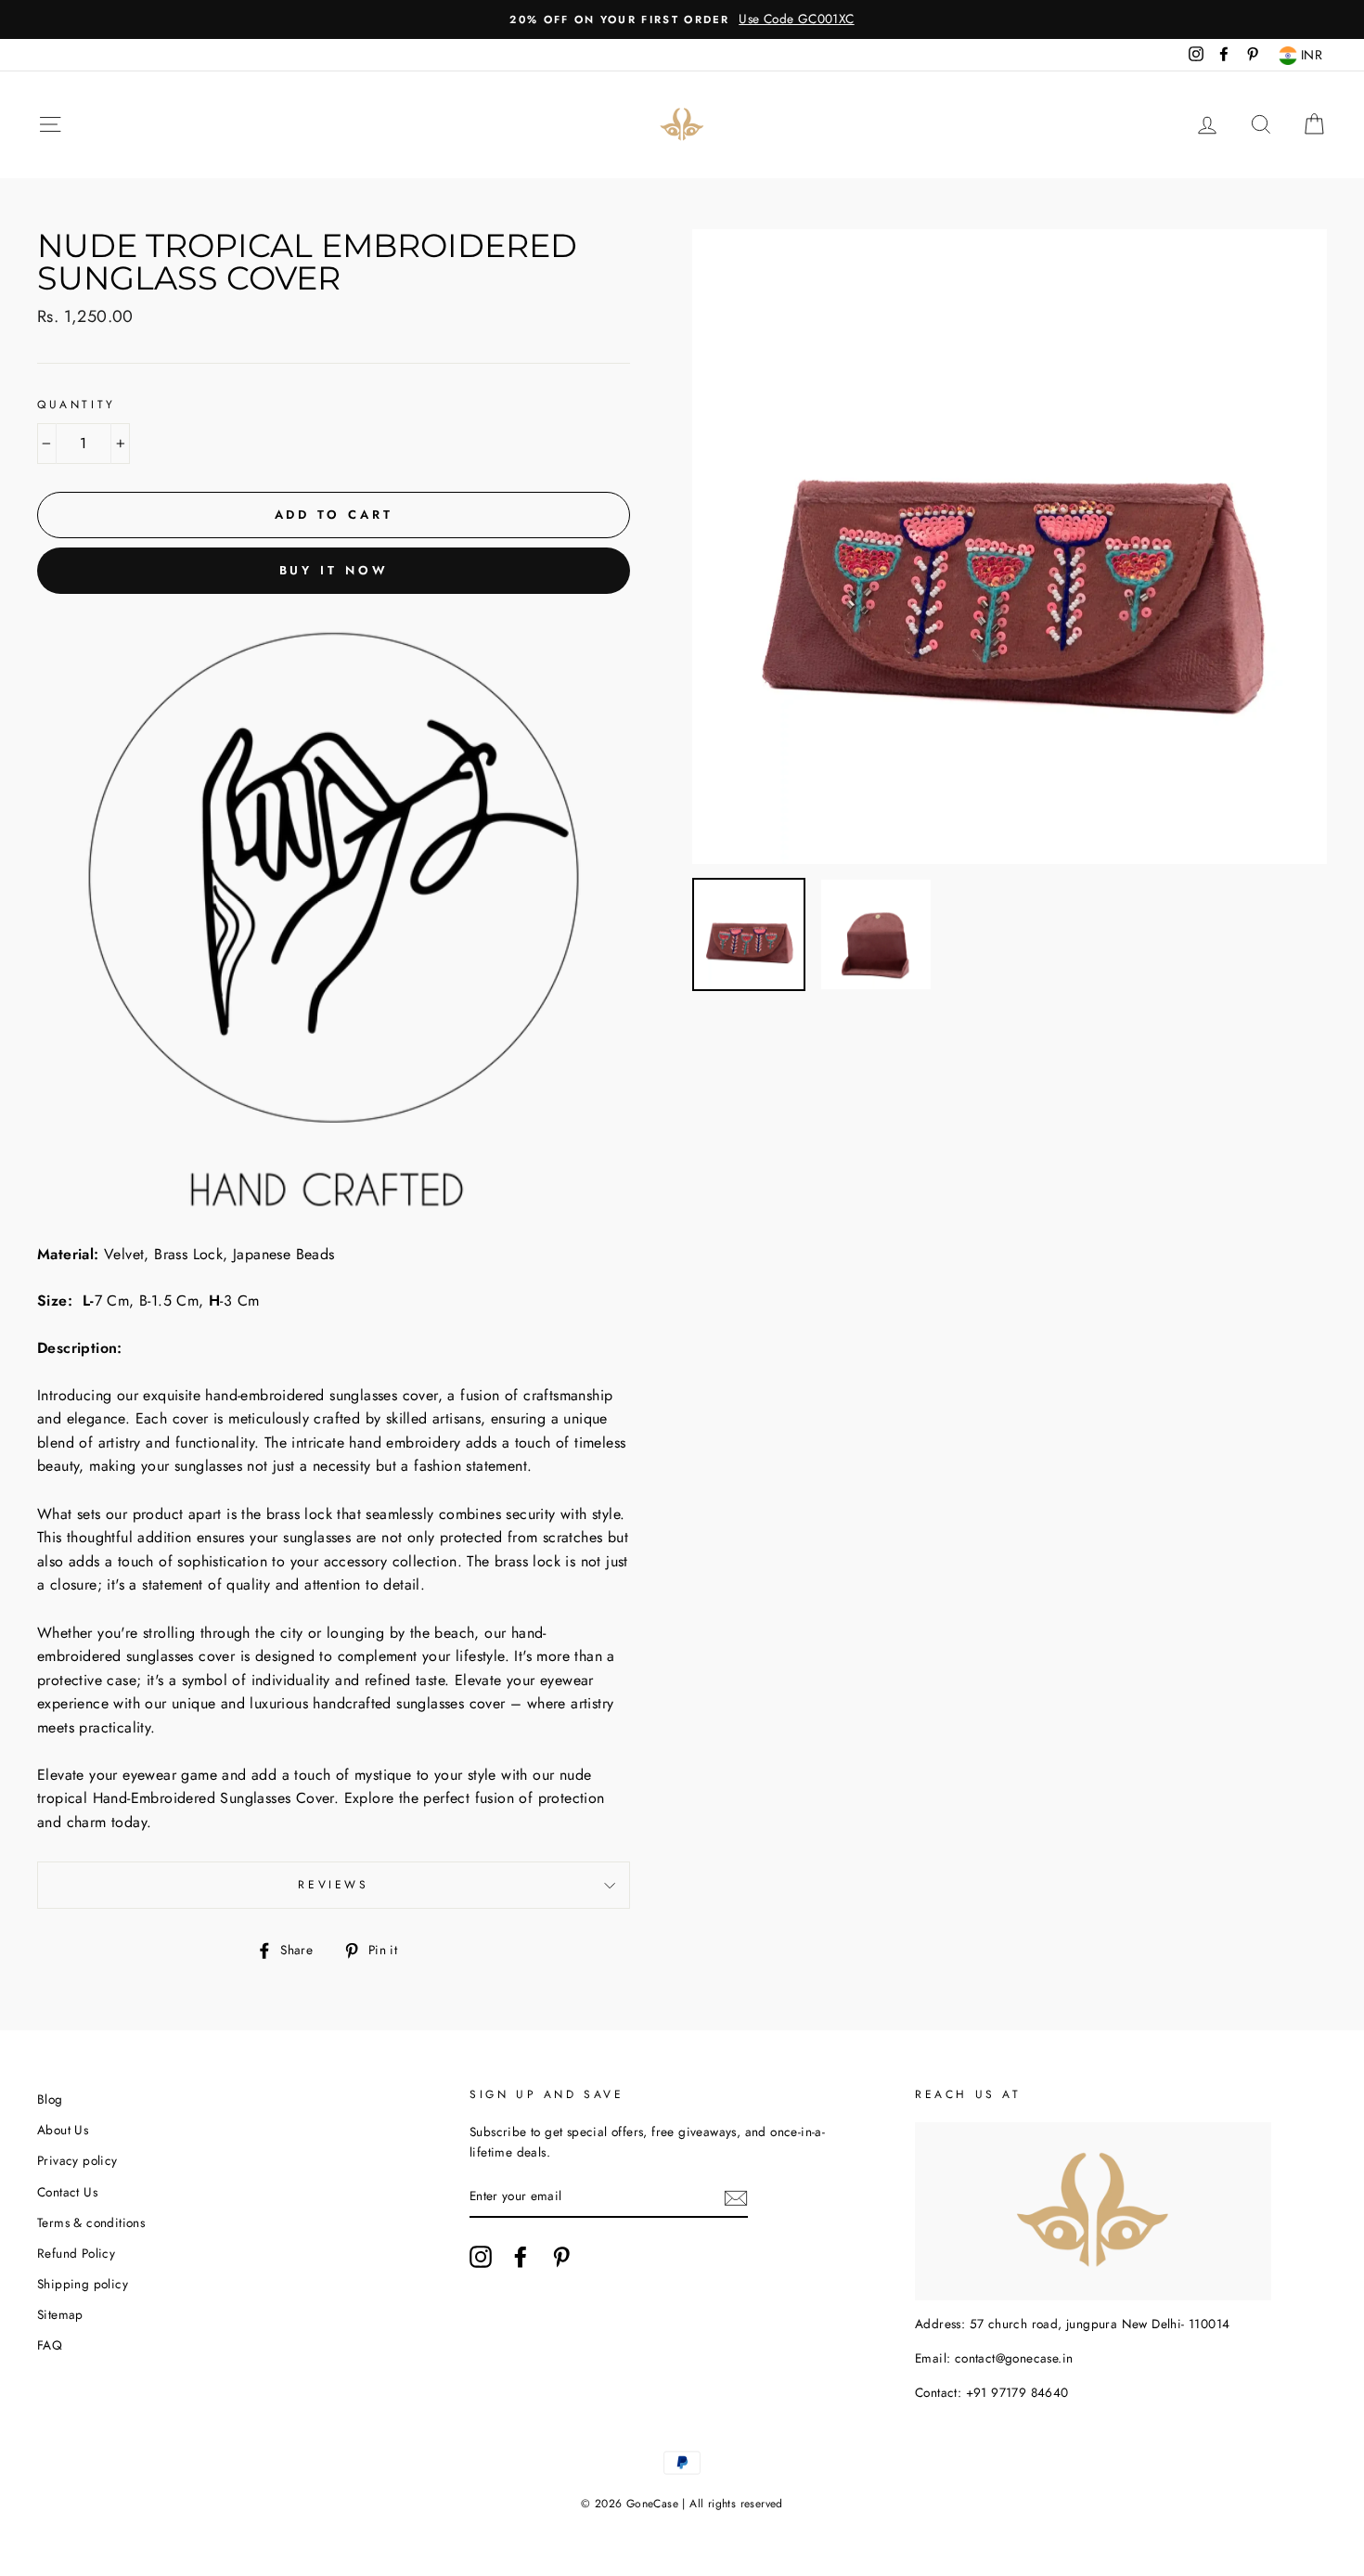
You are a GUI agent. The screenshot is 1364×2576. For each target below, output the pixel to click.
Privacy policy (77, 2160)
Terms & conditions (91, 2222)
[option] (682, 19)
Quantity (77, 405)
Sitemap (60, 2314)
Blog (50, 2099)
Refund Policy (76, 2253)
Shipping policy (83, 2284)
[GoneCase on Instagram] (481, 2257)
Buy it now (334, 570)
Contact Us (67, 2192)
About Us (63, 2130)
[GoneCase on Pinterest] (561, 2257)
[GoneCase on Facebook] (521, 2257)
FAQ (50, 2345)
